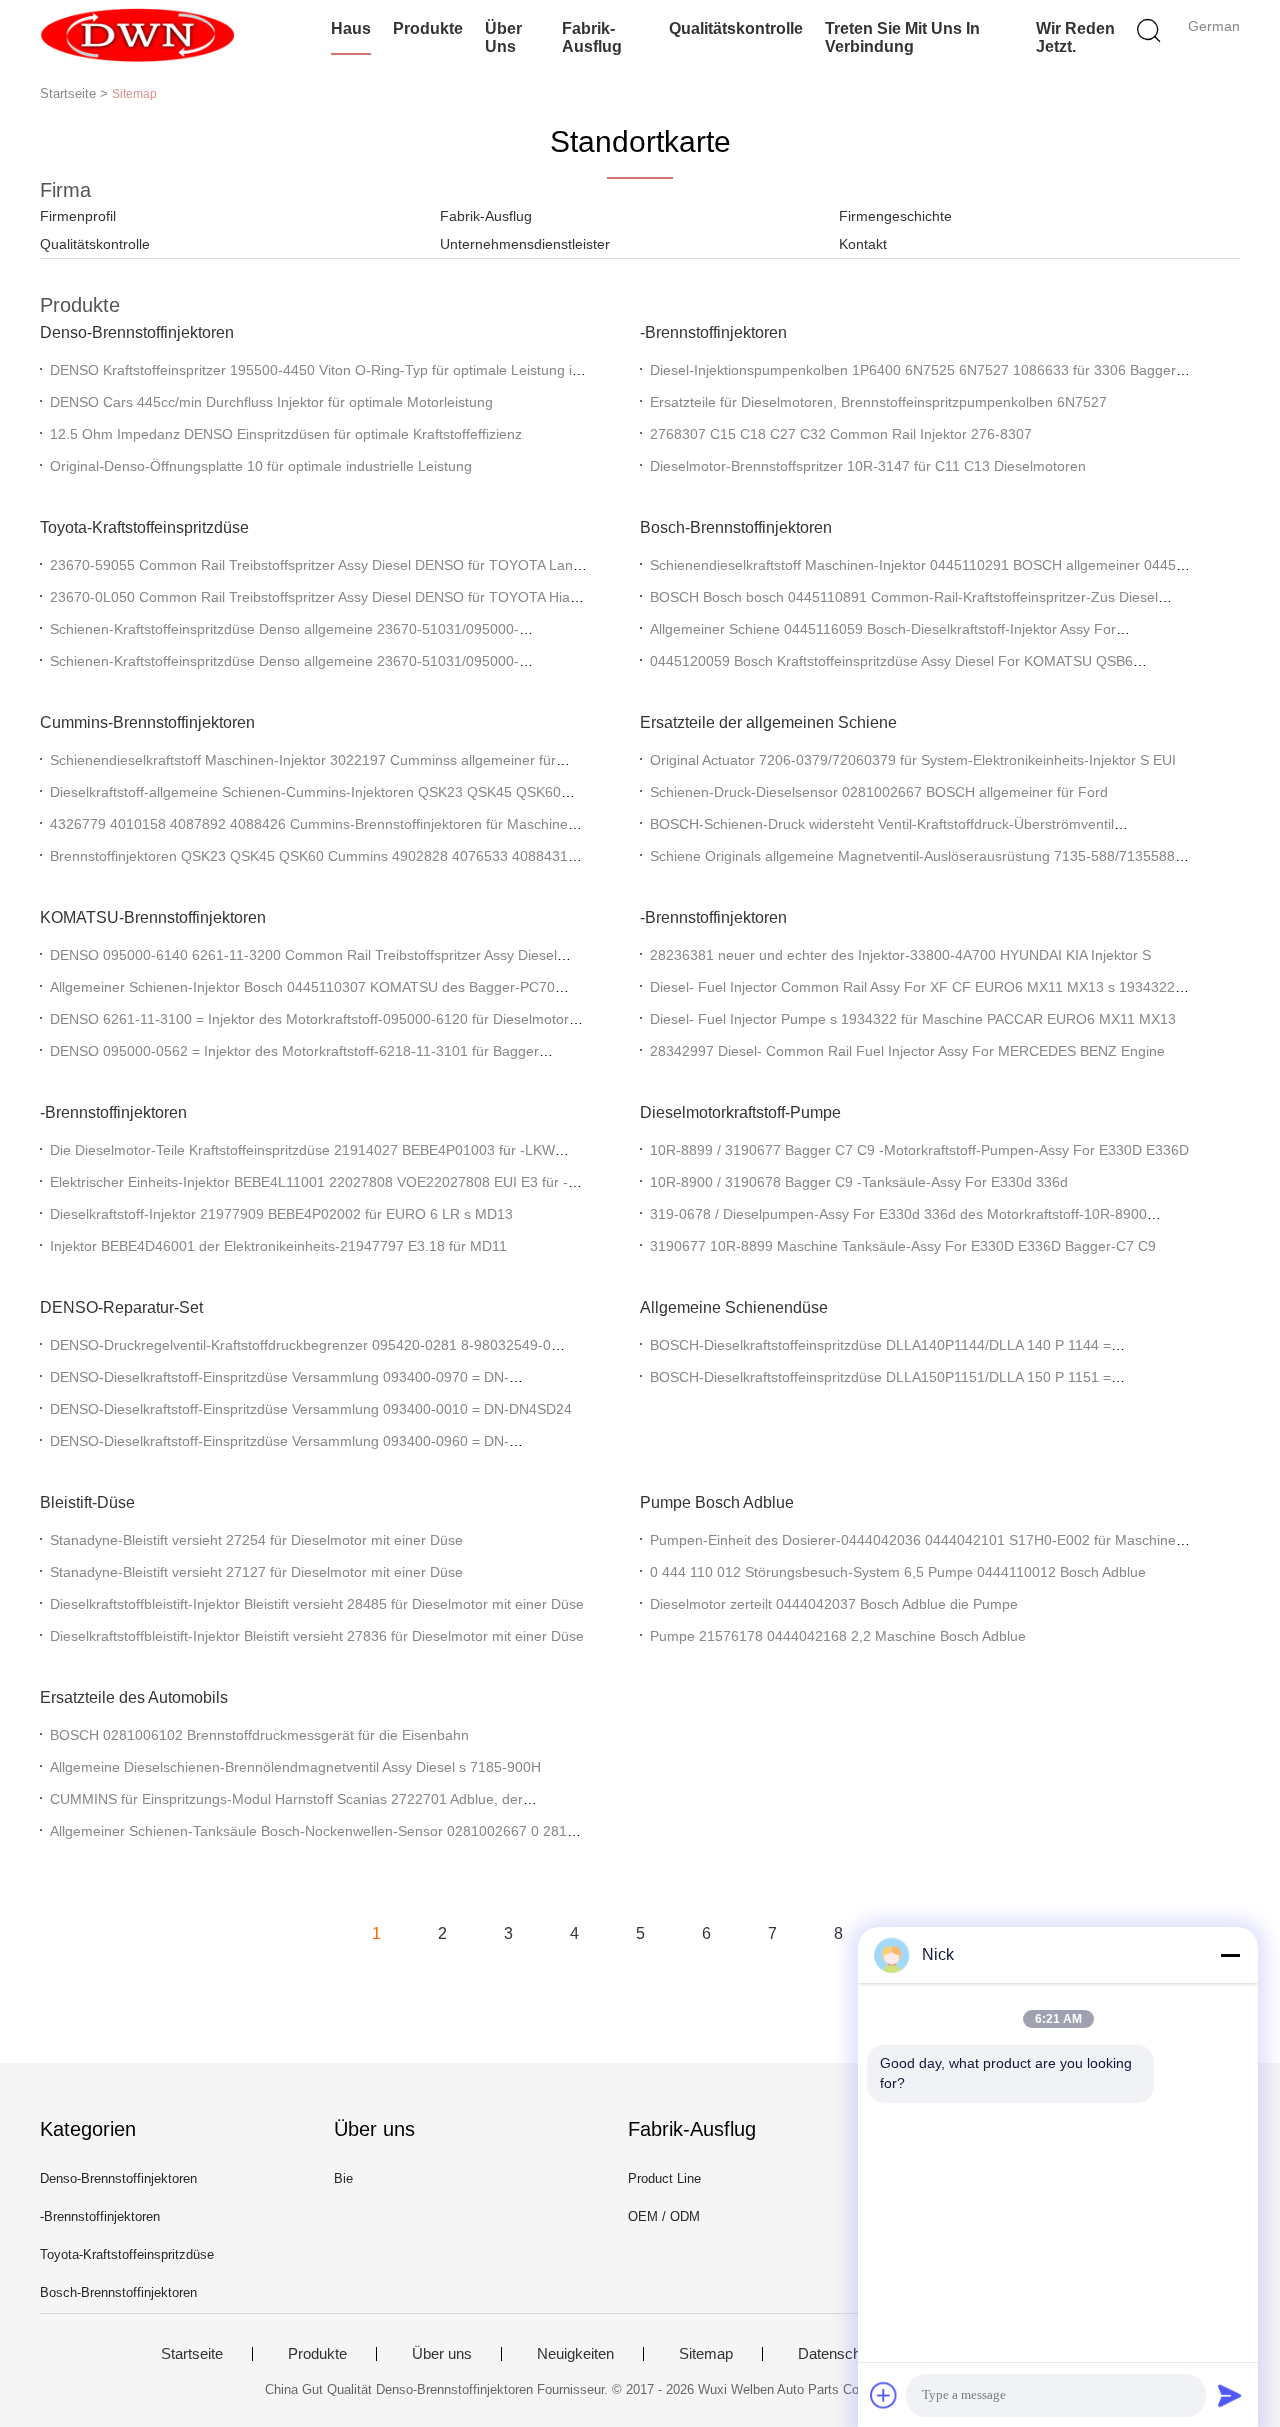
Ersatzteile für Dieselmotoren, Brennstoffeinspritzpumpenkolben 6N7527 (878, 402)
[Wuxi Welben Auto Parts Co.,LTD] (137, 35)
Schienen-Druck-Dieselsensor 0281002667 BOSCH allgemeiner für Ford (879, 792)
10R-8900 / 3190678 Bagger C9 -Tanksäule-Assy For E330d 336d (859, 1182)
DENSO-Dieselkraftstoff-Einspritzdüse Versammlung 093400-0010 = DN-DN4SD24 (311, 1409)
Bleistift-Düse (87, 1502)
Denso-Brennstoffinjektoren (137, 332)
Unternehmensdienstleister (525, 244)
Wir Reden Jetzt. (1075, 37)
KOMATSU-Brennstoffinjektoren (153, 917)
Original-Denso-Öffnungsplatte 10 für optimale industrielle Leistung (261, 466)
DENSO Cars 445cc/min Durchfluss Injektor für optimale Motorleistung (271, 402)
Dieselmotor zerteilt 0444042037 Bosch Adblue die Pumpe (834, 1604)
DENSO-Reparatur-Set (121, 1307)
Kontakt (863, 244)
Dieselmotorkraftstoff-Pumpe (740, 1112)
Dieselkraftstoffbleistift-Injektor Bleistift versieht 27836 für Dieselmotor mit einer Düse (317, 1636)
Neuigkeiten (575, 2354)
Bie (343, 2178)
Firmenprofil (78, 216)
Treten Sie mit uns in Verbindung (902, 37)
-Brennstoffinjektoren (713, 332)
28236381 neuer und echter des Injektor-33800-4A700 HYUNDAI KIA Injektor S (900, 955)
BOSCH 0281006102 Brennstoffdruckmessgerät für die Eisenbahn (259, 1735)
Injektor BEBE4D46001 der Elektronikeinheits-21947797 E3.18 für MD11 (278, 1246)
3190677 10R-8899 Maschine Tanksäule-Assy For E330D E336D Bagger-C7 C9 (903, 1246)
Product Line (664, 2178)
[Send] (1230, 2395)
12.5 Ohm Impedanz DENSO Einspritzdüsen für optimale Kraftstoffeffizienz (286, 434)
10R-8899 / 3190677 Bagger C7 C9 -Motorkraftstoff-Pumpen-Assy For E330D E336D (919, 1150)
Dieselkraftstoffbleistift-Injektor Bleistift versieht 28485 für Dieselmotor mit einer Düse (317, 1604)
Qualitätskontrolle (736, 28)
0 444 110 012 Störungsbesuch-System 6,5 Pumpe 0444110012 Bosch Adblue (898, 1572)
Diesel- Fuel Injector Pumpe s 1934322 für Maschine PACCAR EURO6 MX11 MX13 (913, 1019)
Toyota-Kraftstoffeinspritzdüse (144, 527)
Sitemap (706, 2354)
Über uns (503, 37)
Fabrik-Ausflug (592, 37)
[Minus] (1230, 1955)
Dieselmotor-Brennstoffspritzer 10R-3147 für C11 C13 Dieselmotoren (868, 466)
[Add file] (884, 2395)
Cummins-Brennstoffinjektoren (147, 722)
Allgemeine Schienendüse (734, 1307)
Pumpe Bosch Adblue (717, 1502)
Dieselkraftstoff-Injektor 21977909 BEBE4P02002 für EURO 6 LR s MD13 (281, 1214)
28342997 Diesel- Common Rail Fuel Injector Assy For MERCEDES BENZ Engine (907, 1051)
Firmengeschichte (895, 216)
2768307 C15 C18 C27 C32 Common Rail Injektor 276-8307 (841, 434)
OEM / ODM (664, 2216)
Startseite (192, 2354)
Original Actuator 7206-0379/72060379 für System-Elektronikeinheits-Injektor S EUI (913, 760)
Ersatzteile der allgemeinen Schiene (768, 722)
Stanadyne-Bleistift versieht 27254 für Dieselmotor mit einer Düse (256, 1540)
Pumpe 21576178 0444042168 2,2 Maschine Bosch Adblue (838, 1636)
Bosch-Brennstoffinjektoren (736, 527)
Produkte (428, 28)
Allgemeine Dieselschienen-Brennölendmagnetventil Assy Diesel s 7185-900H (295, 1767)
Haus (351, 28)
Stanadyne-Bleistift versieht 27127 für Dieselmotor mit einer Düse (256, 1572)
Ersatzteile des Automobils (134, 1697)
